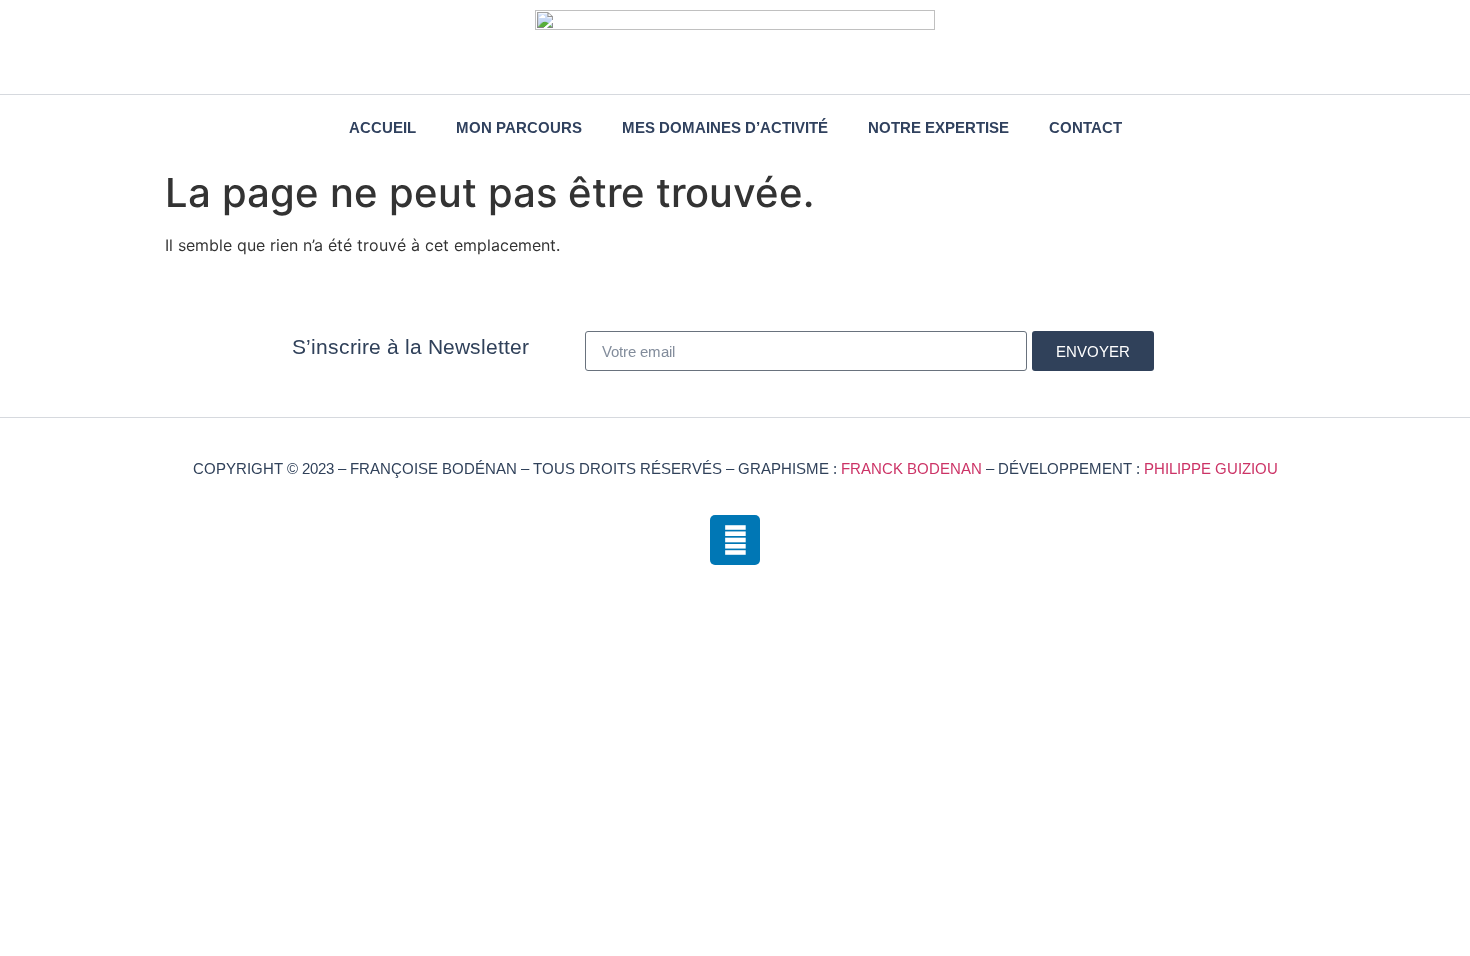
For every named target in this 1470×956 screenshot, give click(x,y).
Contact (1085, 127)
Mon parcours (519, 127)
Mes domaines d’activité (725, 127)
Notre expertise (938, 127)
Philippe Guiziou (1211, 468)
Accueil (382, 127)
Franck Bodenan (911, 468)
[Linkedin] (735, 540)
